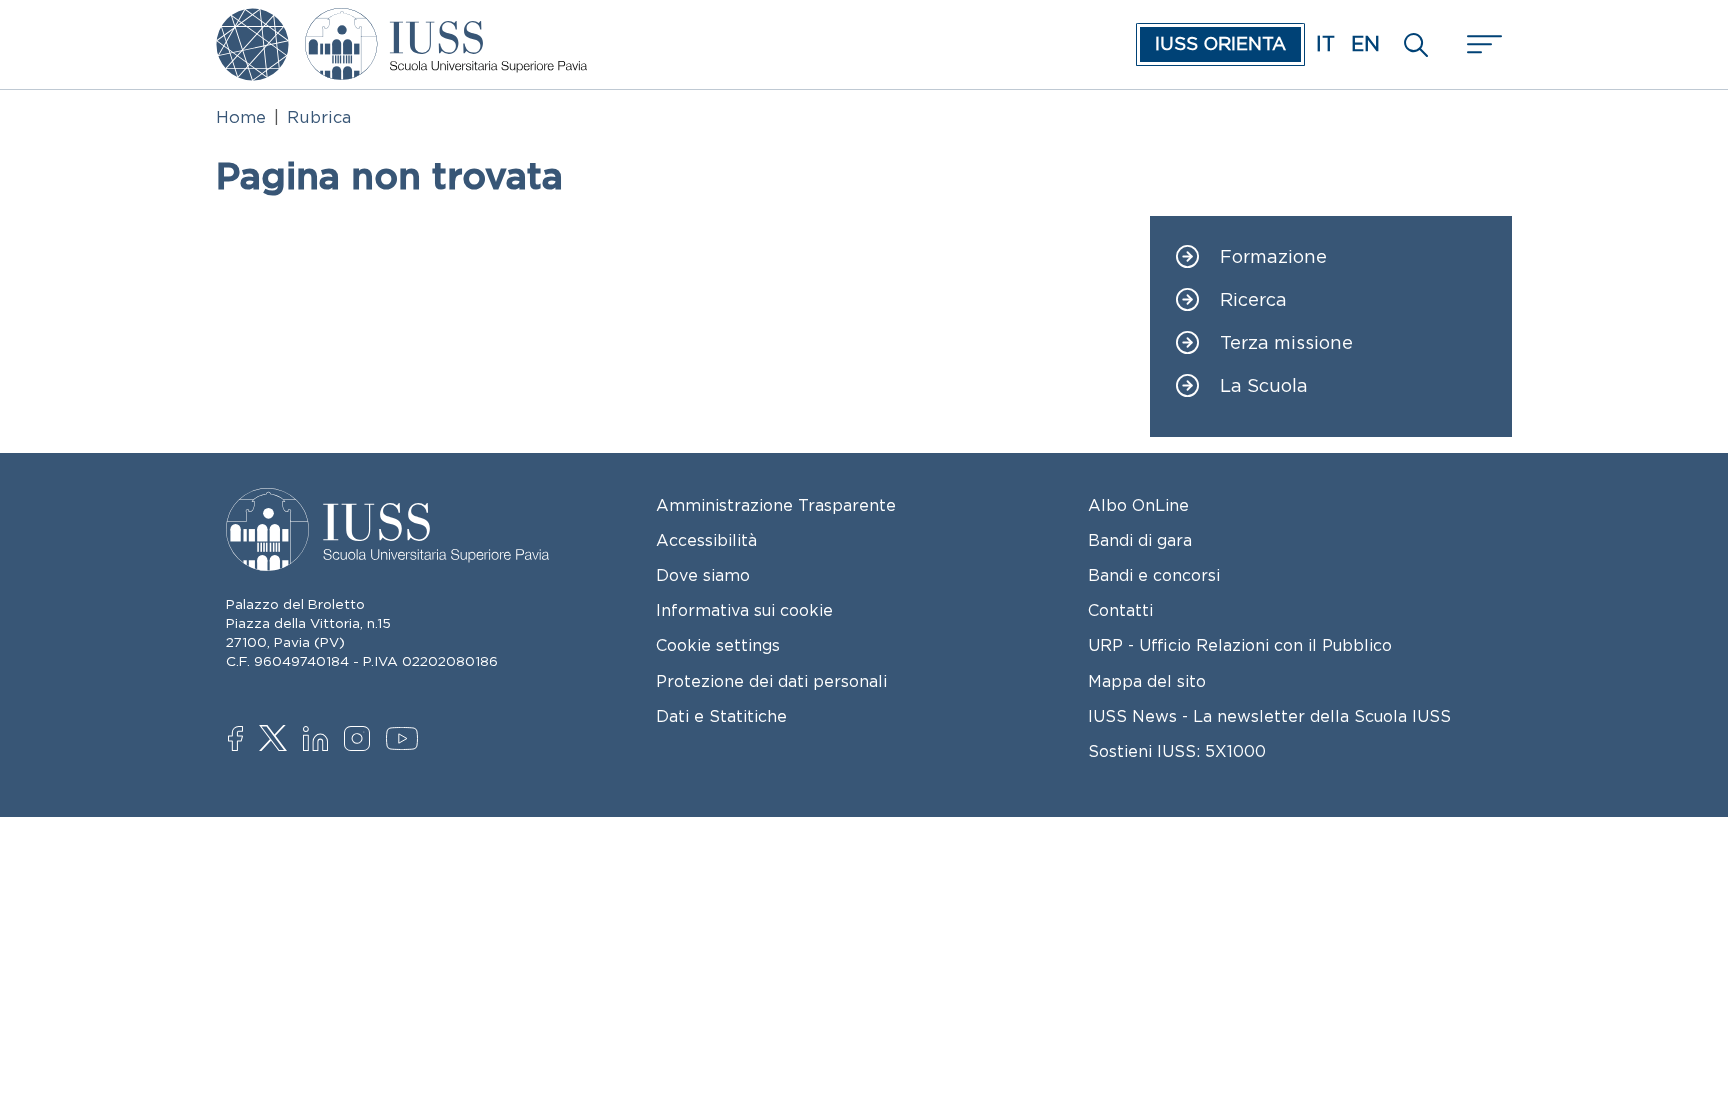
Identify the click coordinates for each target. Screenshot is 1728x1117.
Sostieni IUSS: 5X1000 (1177, 751)
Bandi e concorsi (1154, 575)
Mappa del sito (1147, 681)
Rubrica (319, 117)
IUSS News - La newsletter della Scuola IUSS (1269, 716)
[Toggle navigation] (1482, 44)
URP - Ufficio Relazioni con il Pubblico (1240, 645)
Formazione (1273, 257)
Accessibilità (706, 540)
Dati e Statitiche (721, 716)
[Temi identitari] (252, 22)
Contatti (1120, 610)
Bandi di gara (1140, 540)
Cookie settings (718, 645)
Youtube (403, 742)
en (1365, 44)
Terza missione (1286, 343)
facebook (245, 741)
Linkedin (320, 741)
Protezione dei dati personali (771, 681)
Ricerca (1253, 300)
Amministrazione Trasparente (776, 505)
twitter (276, 740)
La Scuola (1264, 386)
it (1325, 44)
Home (241, 117)
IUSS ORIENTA (1220, 44)
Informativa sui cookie (744, 610)
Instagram (361, 741)
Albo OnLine (1138, 505)
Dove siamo (703, 575)
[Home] (446, 22)
